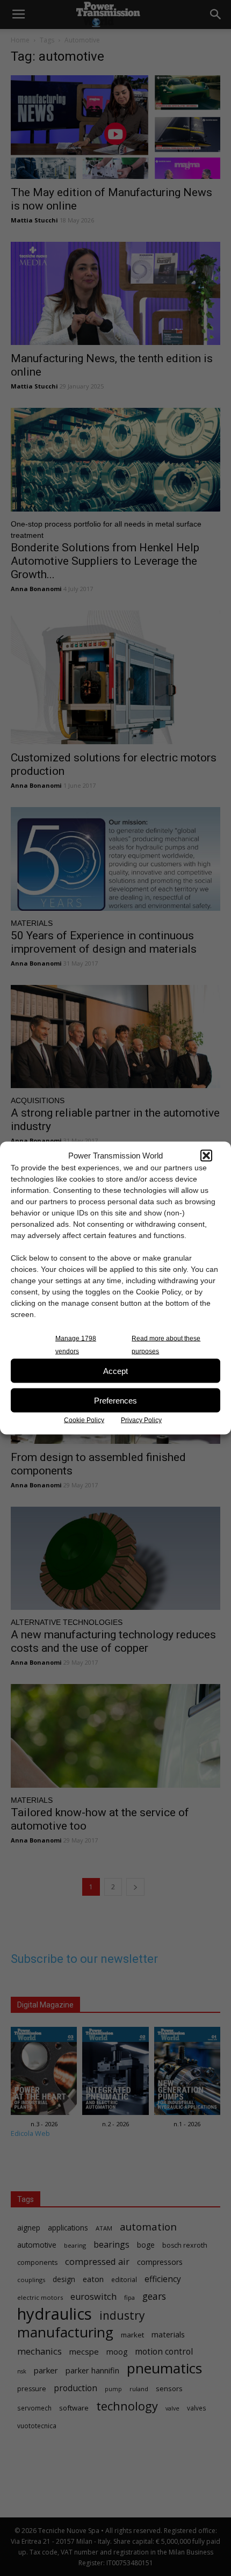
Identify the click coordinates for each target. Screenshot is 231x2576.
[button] (206, 1155)
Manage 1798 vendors (76, 1345)
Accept (115, 1370)
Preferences (115, 1400)
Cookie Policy (84, 1420)
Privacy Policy (141, 1420)
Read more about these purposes (166, 1345)
